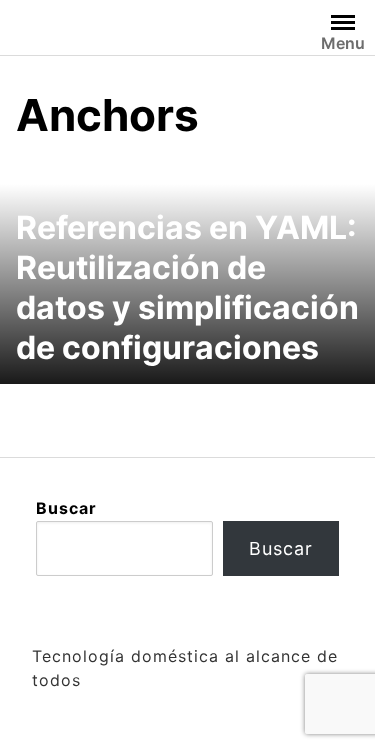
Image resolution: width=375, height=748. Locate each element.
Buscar (66, 508)
